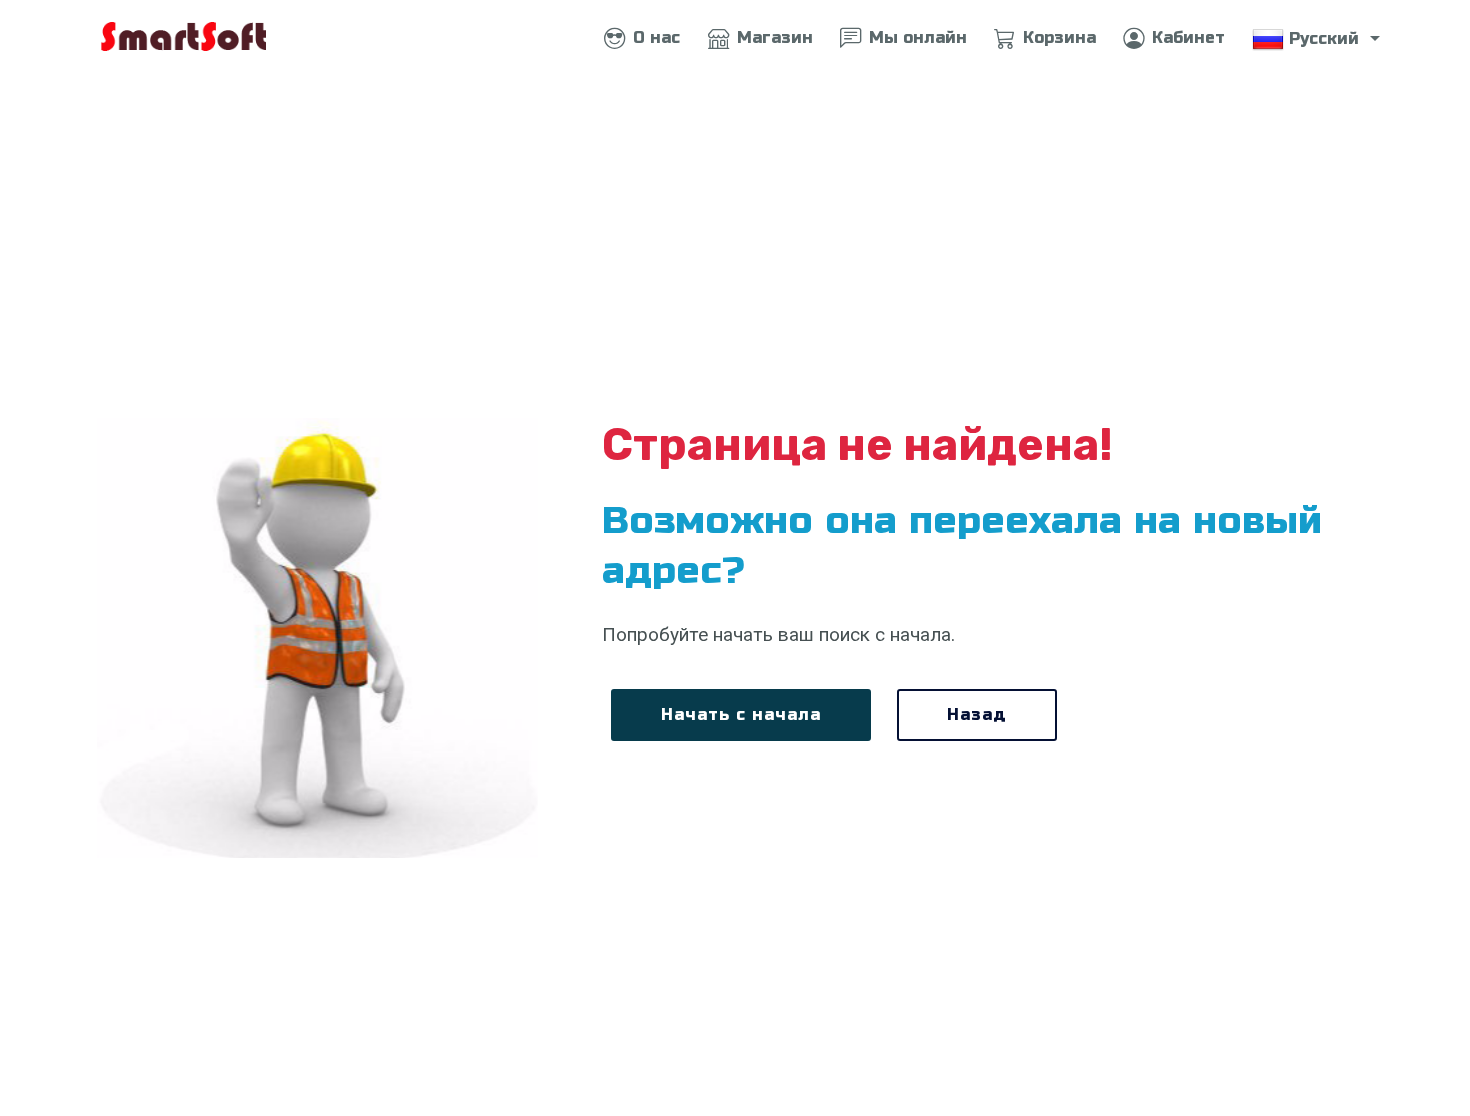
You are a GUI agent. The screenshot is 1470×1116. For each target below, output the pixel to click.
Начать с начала (741, 714)
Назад (977, 714)
